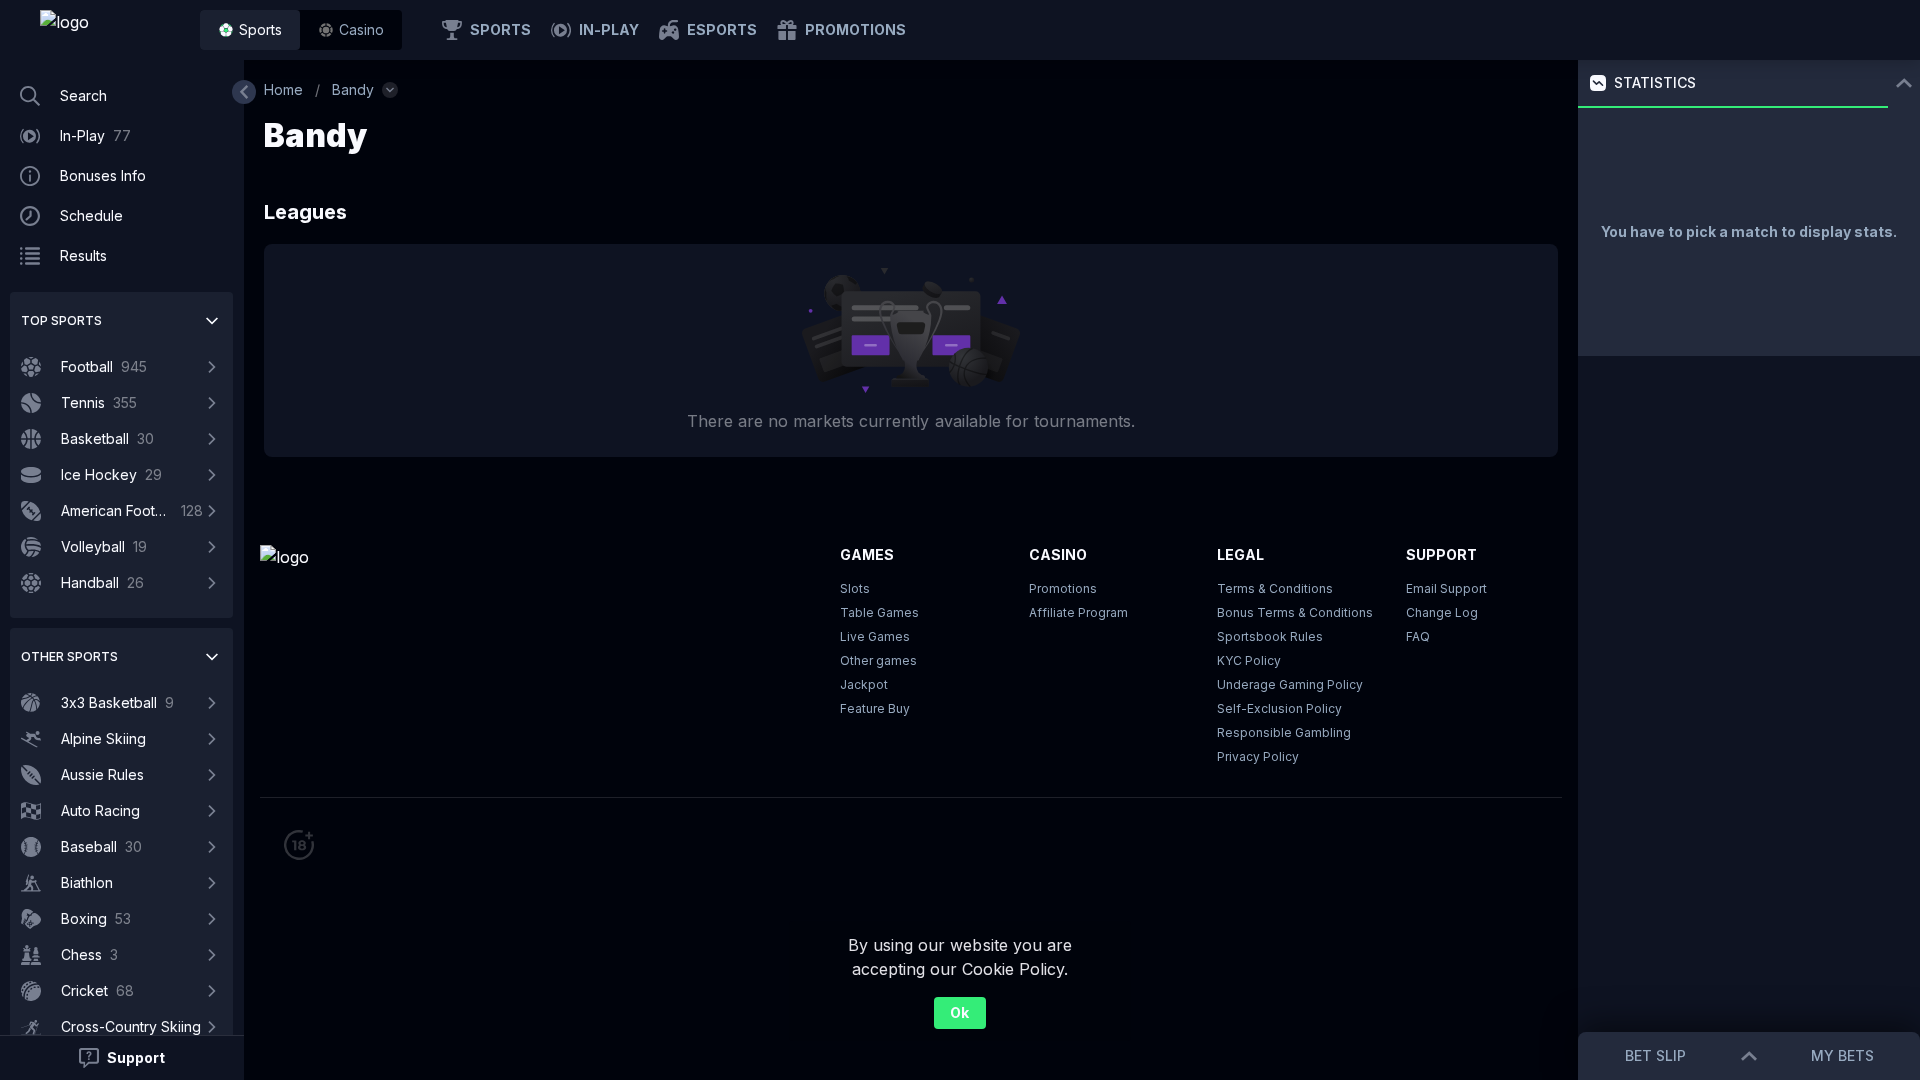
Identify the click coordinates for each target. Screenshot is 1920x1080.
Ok (959, 1012)
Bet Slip (1655, 1055)
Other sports (69, 656)
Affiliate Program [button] (1078, 612)
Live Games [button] (875, 636)
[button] (351, 30)
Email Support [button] (1446, 588)
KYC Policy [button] (1249, 660)
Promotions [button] (1063, 588)
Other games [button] (878, 660)
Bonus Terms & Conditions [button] (1295, 612)
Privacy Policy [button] (1258, 756)
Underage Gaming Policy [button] (1290, 684)
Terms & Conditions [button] (1275, 588)
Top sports (61, 320)
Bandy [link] (353, 89)
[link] (110, 30)
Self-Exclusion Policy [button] (1279, 708)
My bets (1842, 1055)
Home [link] (283, 89)
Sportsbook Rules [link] (1270, 636)
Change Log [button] (1442, 612)
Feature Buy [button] (875, 708)
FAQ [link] (1418, 636)
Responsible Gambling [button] (1284, 732)
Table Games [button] (879, 612)
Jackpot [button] (864, 684)
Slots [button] (855, 588)
